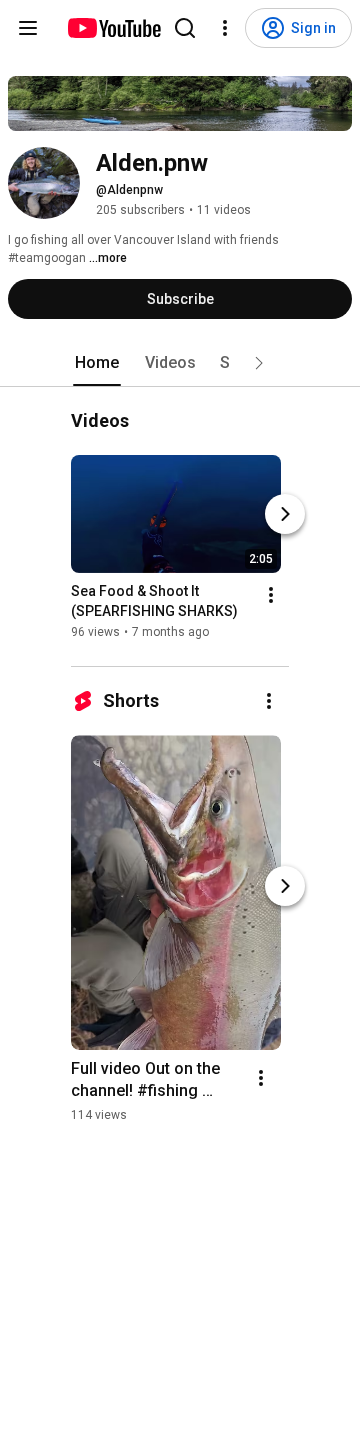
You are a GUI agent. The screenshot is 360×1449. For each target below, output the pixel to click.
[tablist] (180, 363)
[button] (259, 363)
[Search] (185, 28)
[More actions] (271, 596)
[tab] (97, 363)
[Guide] (28, 28)
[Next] (285, 515)
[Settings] (225, 28)
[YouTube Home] (113, 28)
